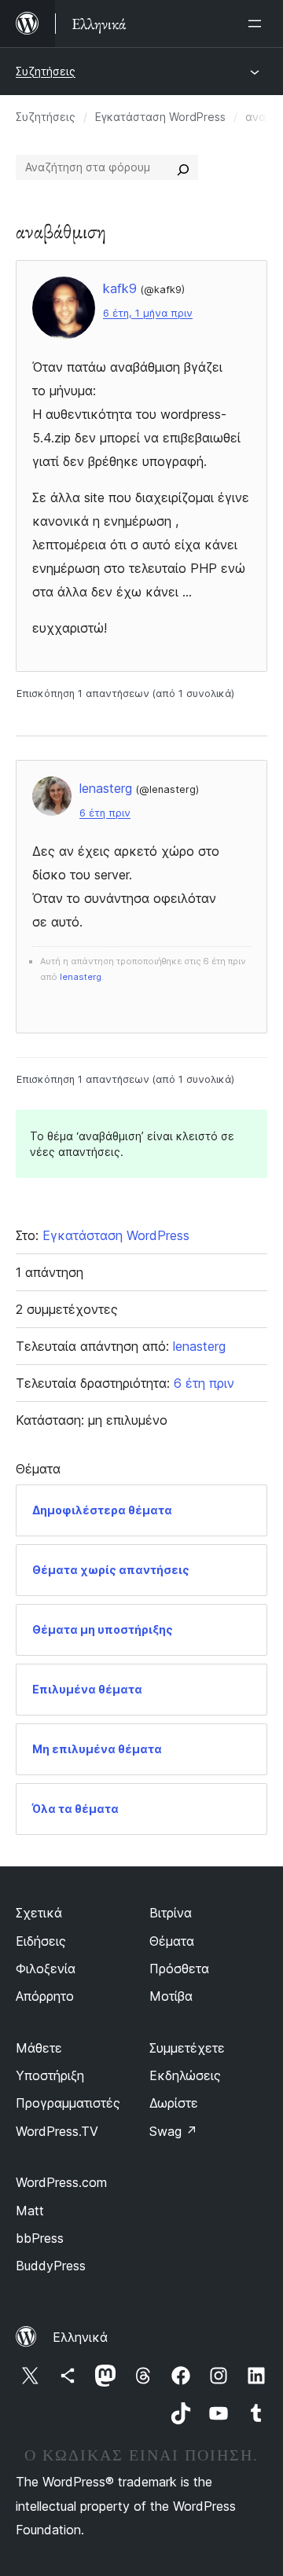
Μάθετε (39, 2048)
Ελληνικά (80, 2337)
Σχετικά (39, 1913)
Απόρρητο (45, 1996)
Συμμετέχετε (187, 2048)
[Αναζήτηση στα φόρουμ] (183, 167)
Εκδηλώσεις (185, 2075)
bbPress (40, 2238)
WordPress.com (61, 2182)
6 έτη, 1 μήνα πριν (148, 313)
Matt (30, 2211)
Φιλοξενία (46, 1969)
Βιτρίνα (171, 1913)
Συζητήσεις (46, 71)
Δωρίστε (174, 2103)
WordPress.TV (57, 2131)
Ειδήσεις (41, 1941)
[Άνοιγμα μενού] (258, 24)
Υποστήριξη (50, 2075)
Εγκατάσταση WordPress (160, 117)
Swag (173, 2131)
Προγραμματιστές (68, 2103)
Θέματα (172, 1941)
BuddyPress (51, 2266)
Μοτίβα (171, 1996)
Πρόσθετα (179, 1969)
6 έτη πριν (105, 813)
